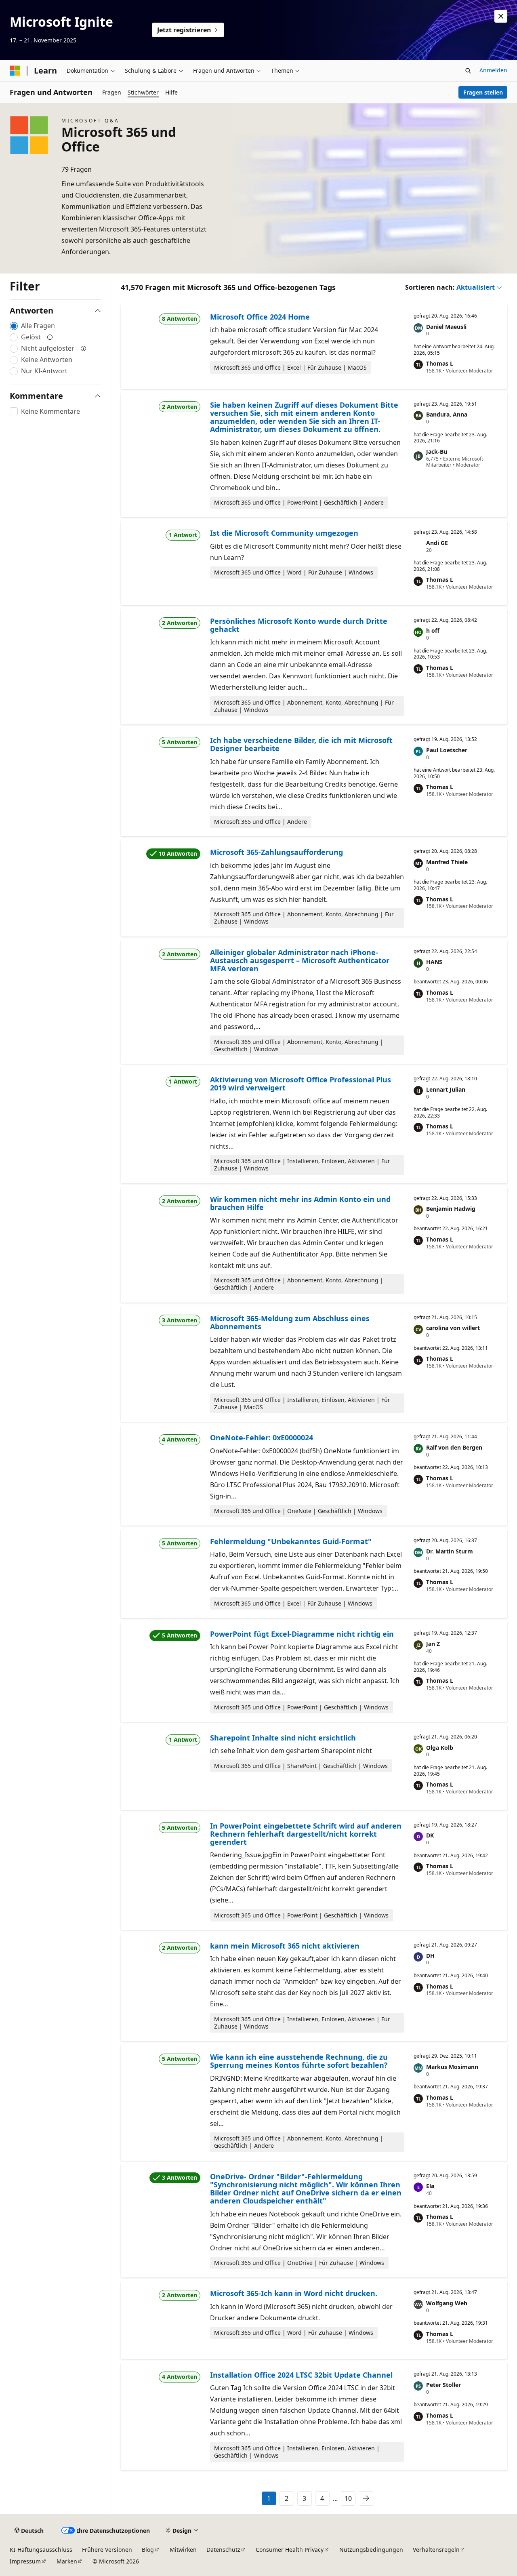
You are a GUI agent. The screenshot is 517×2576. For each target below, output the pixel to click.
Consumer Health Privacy (290, 2550)
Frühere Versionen (107, 2550)
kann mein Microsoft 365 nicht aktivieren (285, 1946)
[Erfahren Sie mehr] (50, 337)
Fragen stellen (483, 92)
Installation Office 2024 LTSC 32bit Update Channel (301, 2375)
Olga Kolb (440, 1748)
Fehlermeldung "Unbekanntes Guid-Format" (291, 1541)
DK (430, 1835)
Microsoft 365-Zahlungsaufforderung (276, 852)
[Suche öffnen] (468, 71)
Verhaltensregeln (436, 2550)
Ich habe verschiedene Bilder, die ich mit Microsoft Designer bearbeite (301, 744)
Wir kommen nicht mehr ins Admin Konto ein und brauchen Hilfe (300, 1203)
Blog (148, 2550)
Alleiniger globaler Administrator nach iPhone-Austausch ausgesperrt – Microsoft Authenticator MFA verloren (300, 961)
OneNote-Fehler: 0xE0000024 (262, 1437)
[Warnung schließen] (501, 16)
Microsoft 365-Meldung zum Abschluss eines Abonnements (290, 1322)
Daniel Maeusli (446, 327)
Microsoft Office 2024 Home (260, 317)
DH (430, 1956)
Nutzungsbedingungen (371, 2550)
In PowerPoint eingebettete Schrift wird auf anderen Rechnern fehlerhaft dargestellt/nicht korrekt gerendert (306, 1834)
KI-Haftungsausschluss (41, 2550)
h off (433, 630)
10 (348, 2498)
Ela (430, 2186)
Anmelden (493, 70)
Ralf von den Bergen (454, 1447)
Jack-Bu (437, 451)
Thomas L (440, 363)
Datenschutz (223, 2550)
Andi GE (437, 543)
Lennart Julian (446, 1089)
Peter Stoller (443, 2385)
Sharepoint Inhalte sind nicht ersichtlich (283, 1738)
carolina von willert (453, 1328)
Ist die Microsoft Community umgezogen (284, 533)
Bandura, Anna (447, 414)
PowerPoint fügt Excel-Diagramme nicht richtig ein (302, 1634)
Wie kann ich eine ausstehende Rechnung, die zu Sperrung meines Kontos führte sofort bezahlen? (299, 2061)
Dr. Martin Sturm (450, 1551)
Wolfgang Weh (447, 2303)
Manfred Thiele (447, 862)
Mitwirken (183, 2550)
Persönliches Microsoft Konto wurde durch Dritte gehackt (299, 625)
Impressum (25, 2561)
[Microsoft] (15, 71)
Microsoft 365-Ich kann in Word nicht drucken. (294, 2293)
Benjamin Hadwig (451, 1209)
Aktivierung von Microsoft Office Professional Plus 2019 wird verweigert (301, 1084)
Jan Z (433, 1644)
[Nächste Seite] (366, 2498)
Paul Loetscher (447, 750)
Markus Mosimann (452, 2067)
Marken (67, 2561)
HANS (434, 962)
